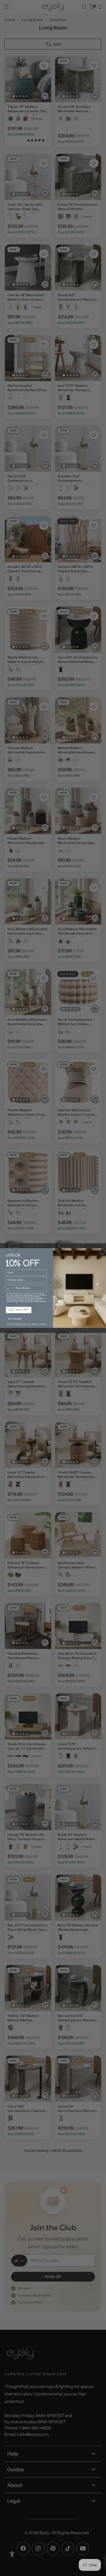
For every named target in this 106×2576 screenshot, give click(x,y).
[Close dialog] (103, 1252)
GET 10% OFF (19, 1310)
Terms (19, 1303)
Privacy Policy (11, 1303)
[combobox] (10, 1288)
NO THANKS (15, 1319)
